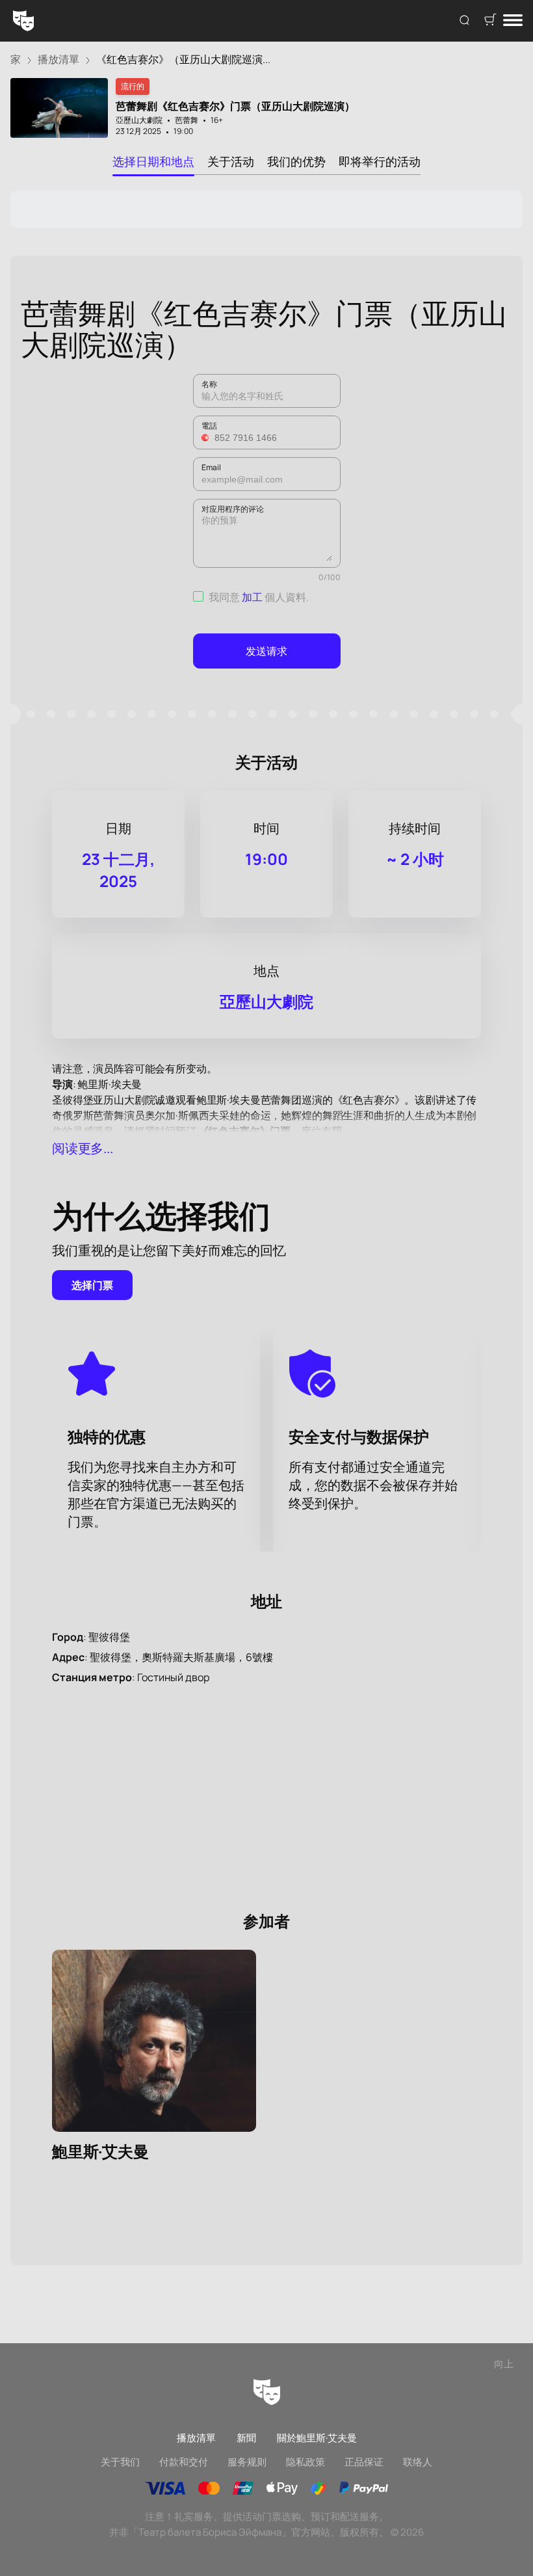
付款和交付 (184, 2462)
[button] (207, 438)
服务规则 (247, 2462)
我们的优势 (296, 161)
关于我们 (120, 2462)
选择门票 (92, 1285)
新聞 (246, 2438)
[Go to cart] (490, 21)
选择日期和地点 (153, 161)
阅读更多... (83, 1148)
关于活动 (231, 161)
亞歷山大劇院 (139, 120)
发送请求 (266, 651)
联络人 (418, 2462)
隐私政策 (305, 2462)
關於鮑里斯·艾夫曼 (317, 2438)
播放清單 (196, 2438)
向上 (504, 2364)
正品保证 (364, 2462)
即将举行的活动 (380, 161)
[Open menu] (513, 21)
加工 (252, 597)
